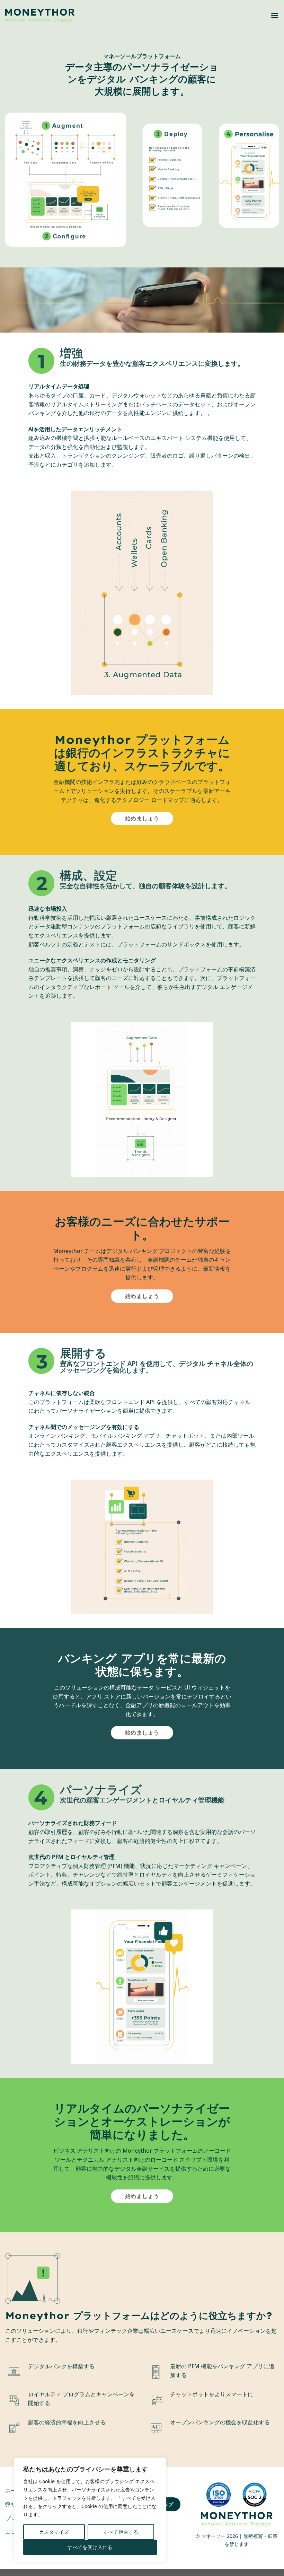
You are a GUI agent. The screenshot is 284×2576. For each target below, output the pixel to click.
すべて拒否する (121, 2532)
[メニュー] (275, 15)
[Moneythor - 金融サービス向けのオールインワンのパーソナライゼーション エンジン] (40, 16)
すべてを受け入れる (90, 2547)
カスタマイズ (54, 2532)
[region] (90, 2510)
